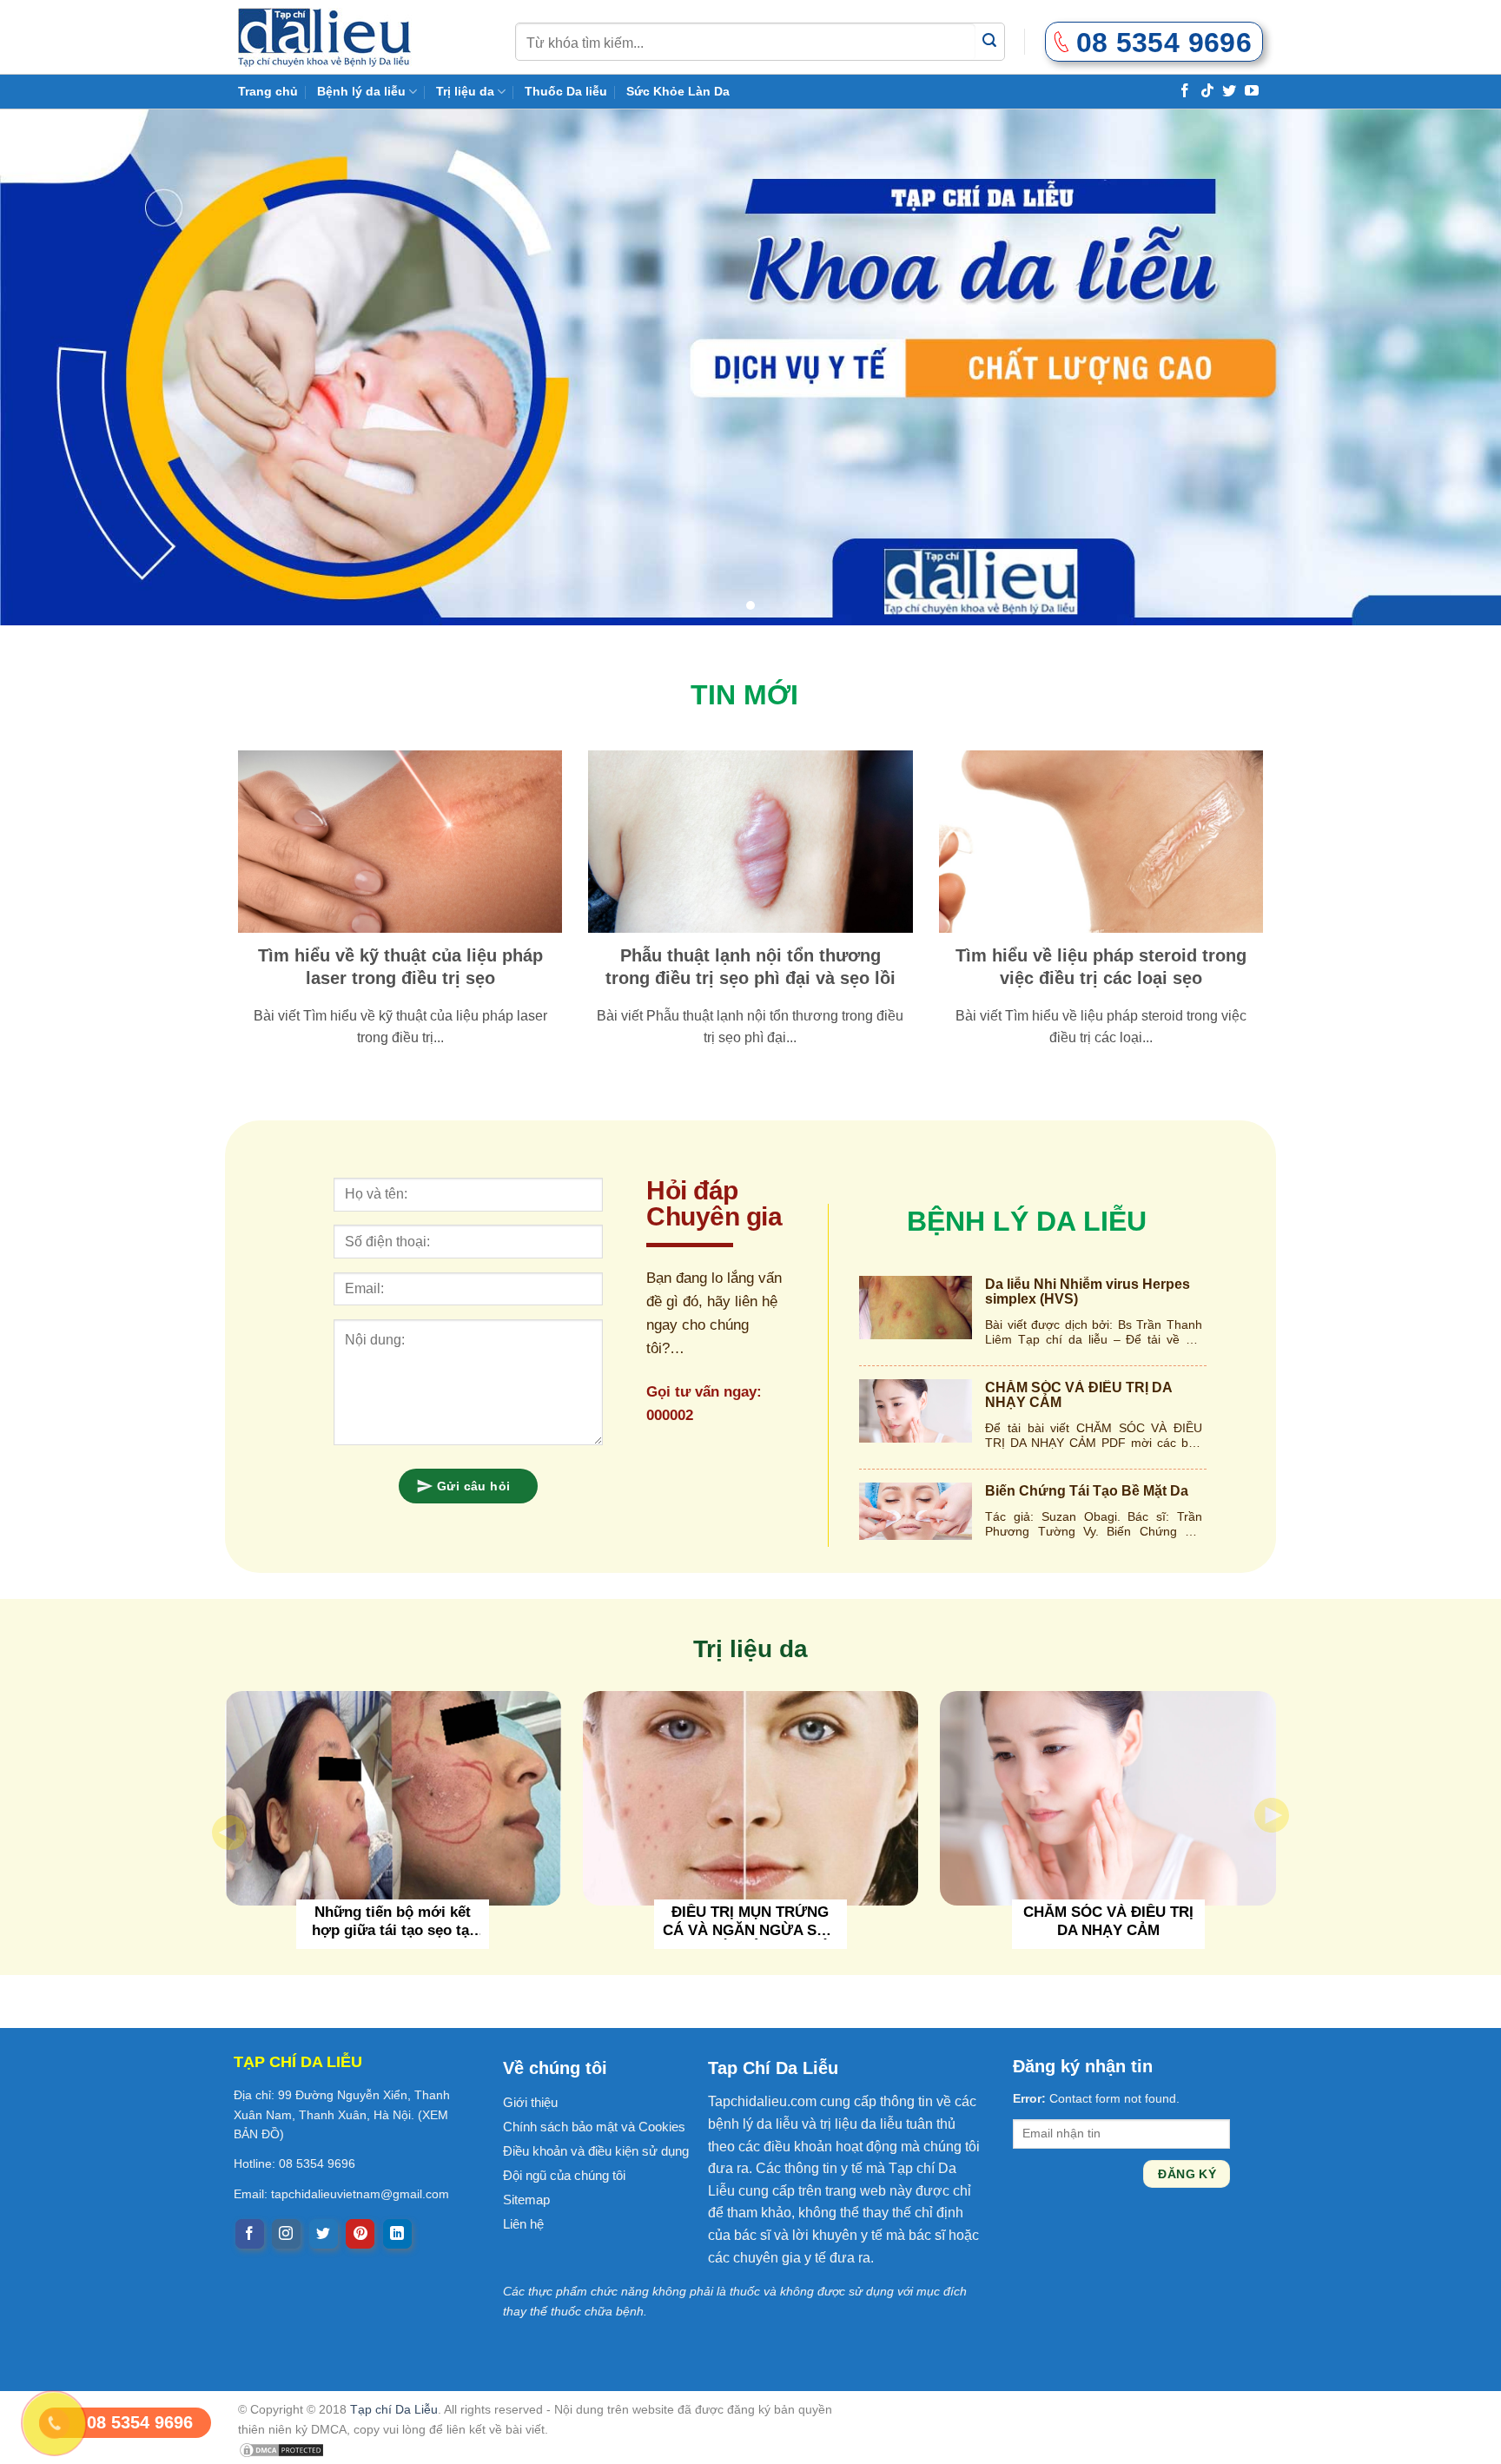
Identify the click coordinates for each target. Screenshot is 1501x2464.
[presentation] (229, 1833)
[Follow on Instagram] (286, 2234)
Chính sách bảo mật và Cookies (594, 2127)
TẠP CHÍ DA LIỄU (298, 2062)
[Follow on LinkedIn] (397, 2234)
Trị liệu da (465, 91)
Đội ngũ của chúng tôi (564, 2175)
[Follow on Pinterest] (360, 2234)
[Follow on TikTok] (1207, 90)
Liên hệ (523, 2224)
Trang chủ (268, 91)
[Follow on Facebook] (1185, 90)
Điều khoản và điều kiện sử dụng (596, 2151)
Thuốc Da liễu (566, 91)
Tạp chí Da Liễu (394, 2409)
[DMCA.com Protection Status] (281, 2449)
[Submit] (990, 41)
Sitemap (526, 2200)
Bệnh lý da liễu (361, 91)
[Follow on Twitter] (1229, 90)
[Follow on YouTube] (1252, 90)
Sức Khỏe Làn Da (678, 91)
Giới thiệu (530, 2102)
